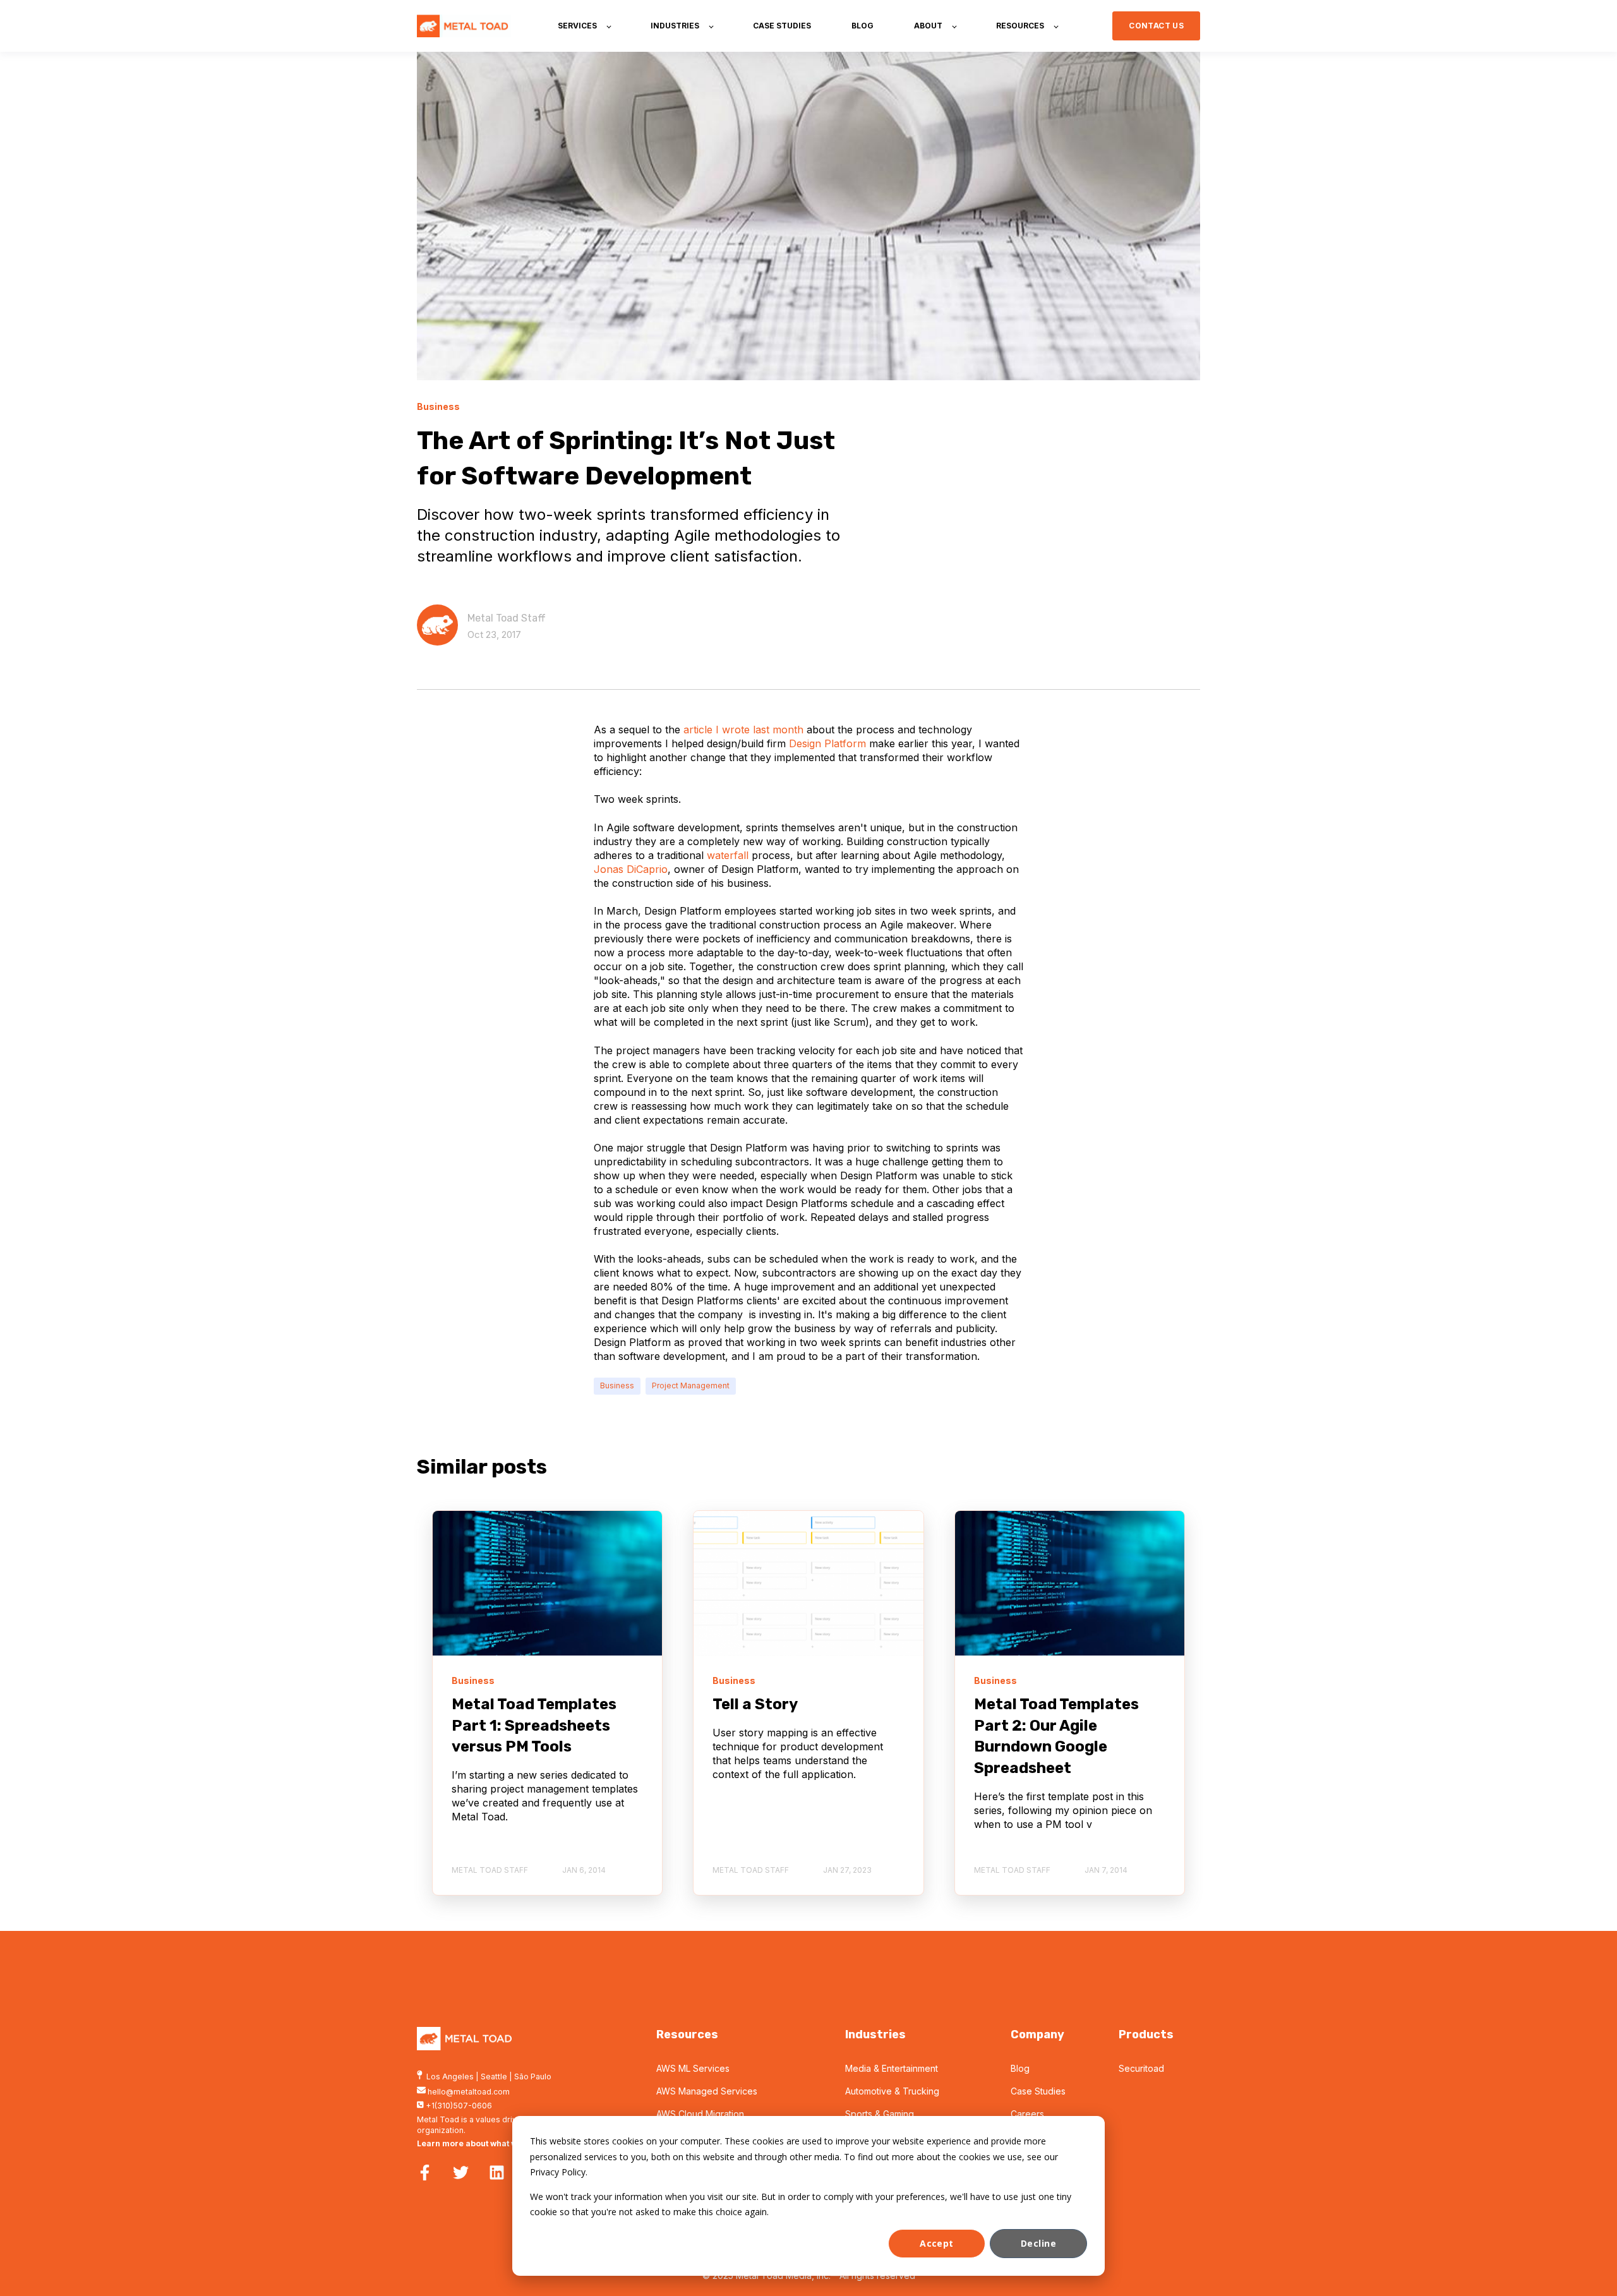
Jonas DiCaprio (631, 869)
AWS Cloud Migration (700, 2114)
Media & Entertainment (892, 2068)
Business (617, 1385)
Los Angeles (450, 2077)
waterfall (726, 855)
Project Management (691, 1385)
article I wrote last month (742, 730)
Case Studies (1038, 2091)
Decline (1038, 2243)
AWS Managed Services (707, 2091)
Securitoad (1141, 2068)
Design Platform (826, 743)
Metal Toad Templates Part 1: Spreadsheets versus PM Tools (534, 1725)
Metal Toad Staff (507, 618)
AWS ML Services (693, 2068)
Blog (1020, 2068)
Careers (1027, 2114)
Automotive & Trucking (892, 2091)
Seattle (494, 2077)
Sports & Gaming (880, 2114)
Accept (937, 2243)
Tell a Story (755, 1704)
